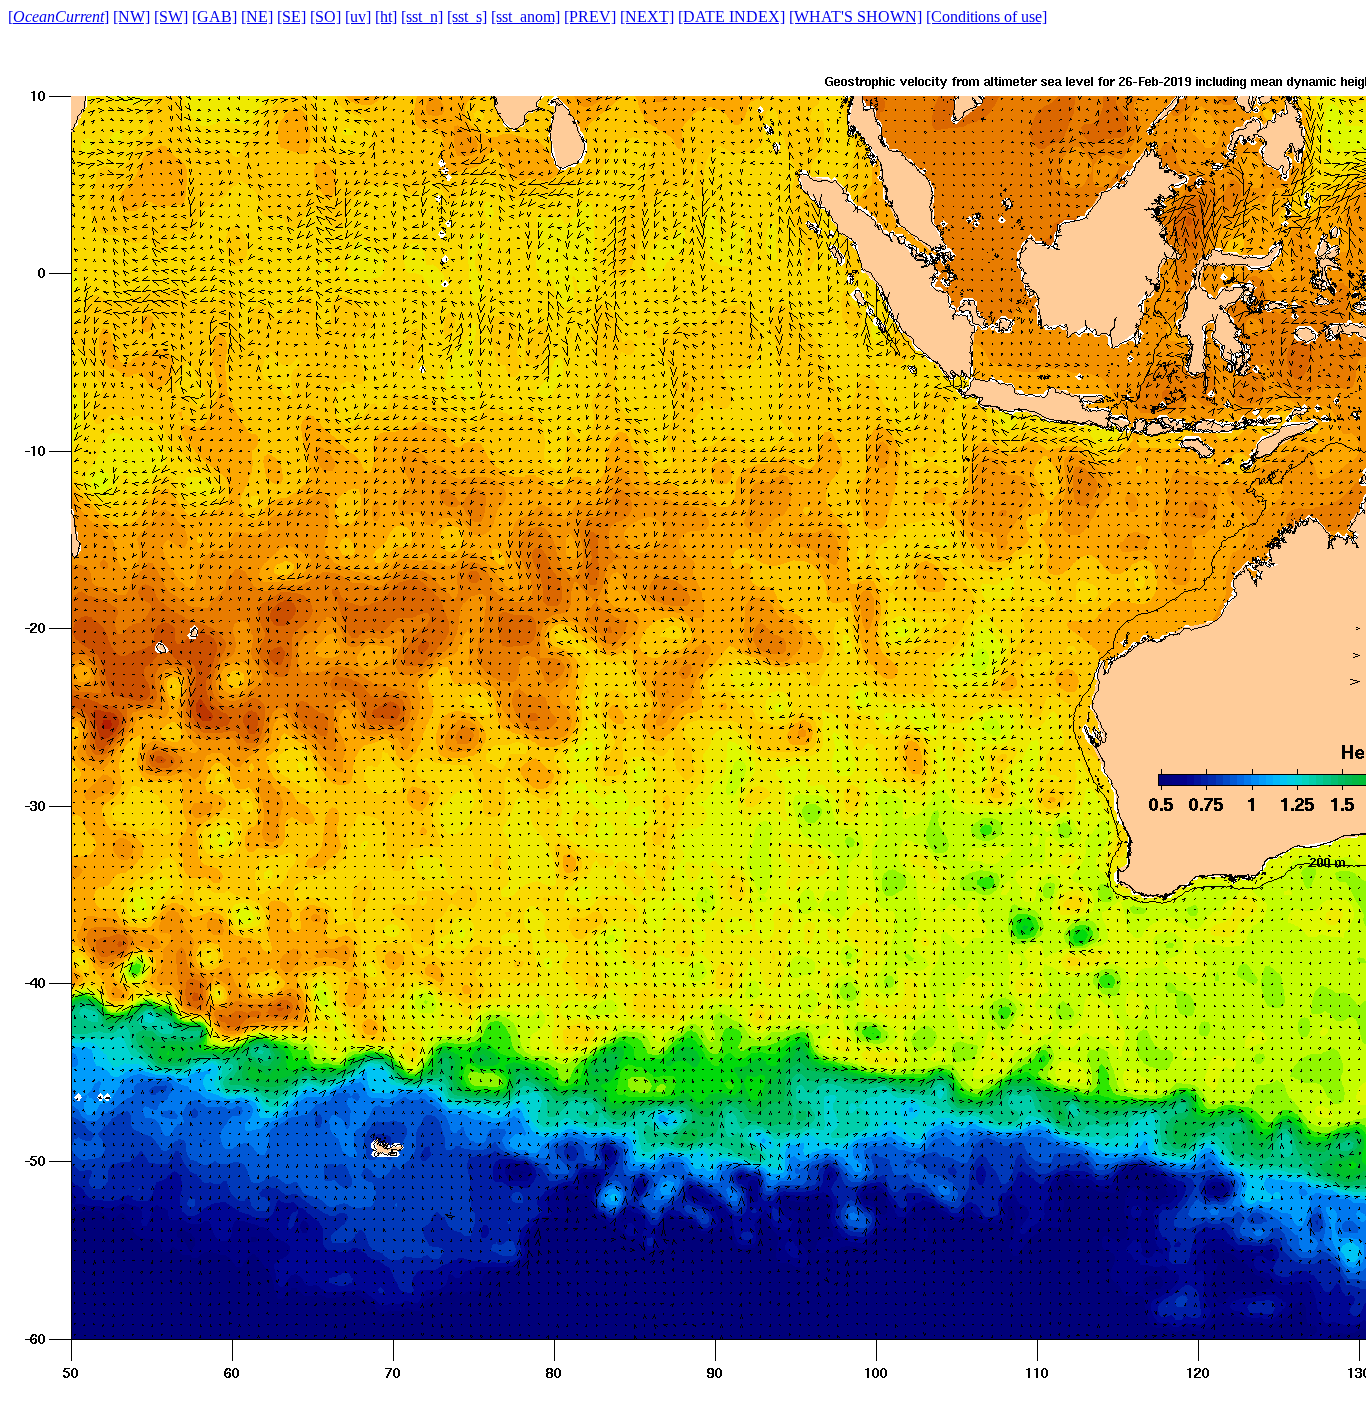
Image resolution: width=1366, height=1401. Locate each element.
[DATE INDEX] (731, 16)
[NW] (131, 16)
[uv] (358, 16)
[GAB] (214, 16)
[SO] (325, 16)
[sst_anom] (525, 16)
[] (58, 16)
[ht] (386, 16)
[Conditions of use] (986, 16)
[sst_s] (467, 16)
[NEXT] (647, 16)
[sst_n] (422, 16)
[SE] (291, 16)
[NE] (257, 16)
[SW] (171, 16)
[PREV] (590, 16)
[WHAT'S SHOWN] (855, 16)
